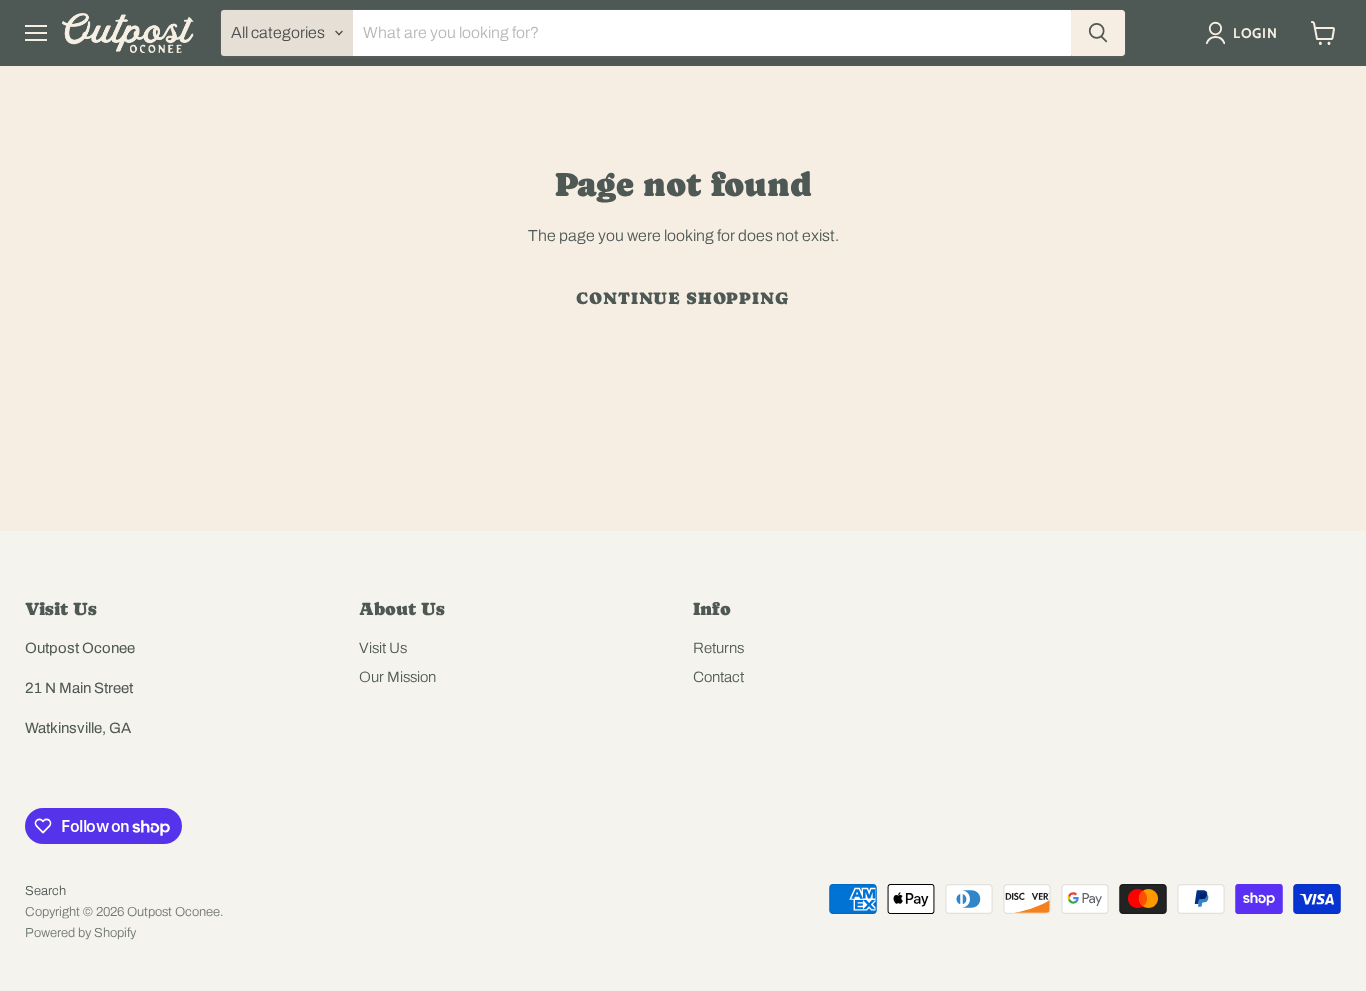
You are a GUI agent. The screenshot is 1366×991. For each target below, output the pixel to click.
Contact (718, 677)
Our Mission (397, 677)
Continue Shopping (682, 298)
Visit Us (383, 648)
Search (45, 891)
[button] (1246, 33)
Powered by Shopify (80, 933)
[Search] (1098, 33)
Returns (718, 648)
